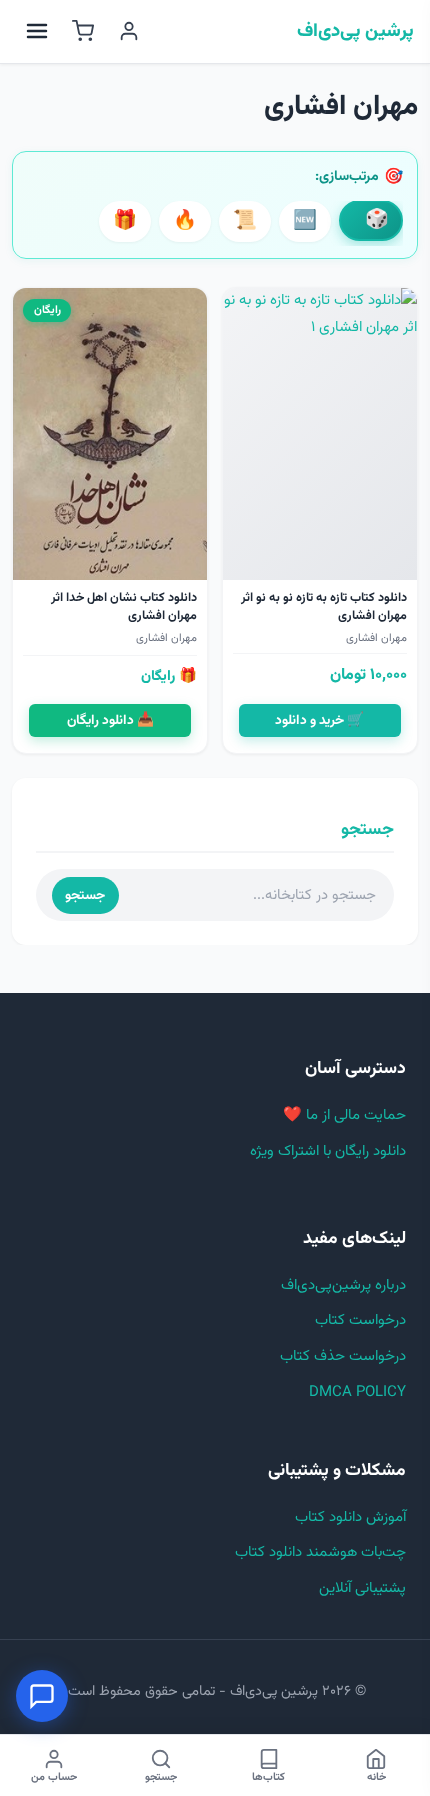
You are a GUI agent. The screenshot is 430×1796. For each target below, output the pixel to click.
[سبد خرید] (83, 31)
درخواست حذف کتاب (343, 1356)
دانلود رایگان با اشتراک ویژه (328, 1151)
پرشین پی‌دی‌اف (355, 32)
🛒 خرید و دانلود (319, 720)
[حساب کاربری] (129, 31)
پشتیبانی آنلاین (362, 1588)
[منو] (37, 31)
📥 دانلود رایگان (110, 720)
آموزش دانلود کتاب (350, 1517)
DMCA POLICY (357, 1392)
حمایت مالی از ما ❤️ (344, 1115)
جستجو (85, 895)
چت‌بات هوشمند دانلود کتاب (320, 1552)
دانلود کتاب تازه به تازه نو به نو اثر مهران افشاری (324, 607)
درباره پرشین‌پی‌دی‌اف (343, 1285)
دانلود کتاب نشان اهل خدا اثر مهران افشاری (124, 607)
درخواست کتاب (360, 1320)
